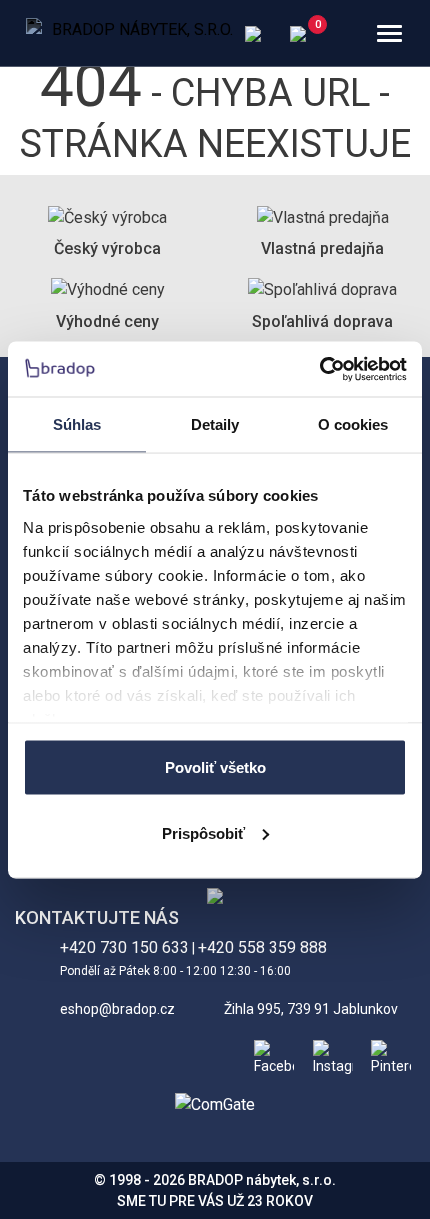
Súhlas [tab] (77, 424)
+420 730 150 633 (124, 947)
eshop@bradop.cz (117, 1009)
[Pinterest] (387, 1055)
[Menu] (389, 33)
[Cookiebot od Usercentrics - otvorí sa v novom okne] (319, 369)
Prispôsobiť (203, 832)
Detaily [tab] (215, 424)
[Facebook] (270, 1055)
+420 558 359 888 (262, 947)
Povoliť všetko (215, 767)
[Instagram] (329, 1055)
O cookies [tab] (353, 424)
